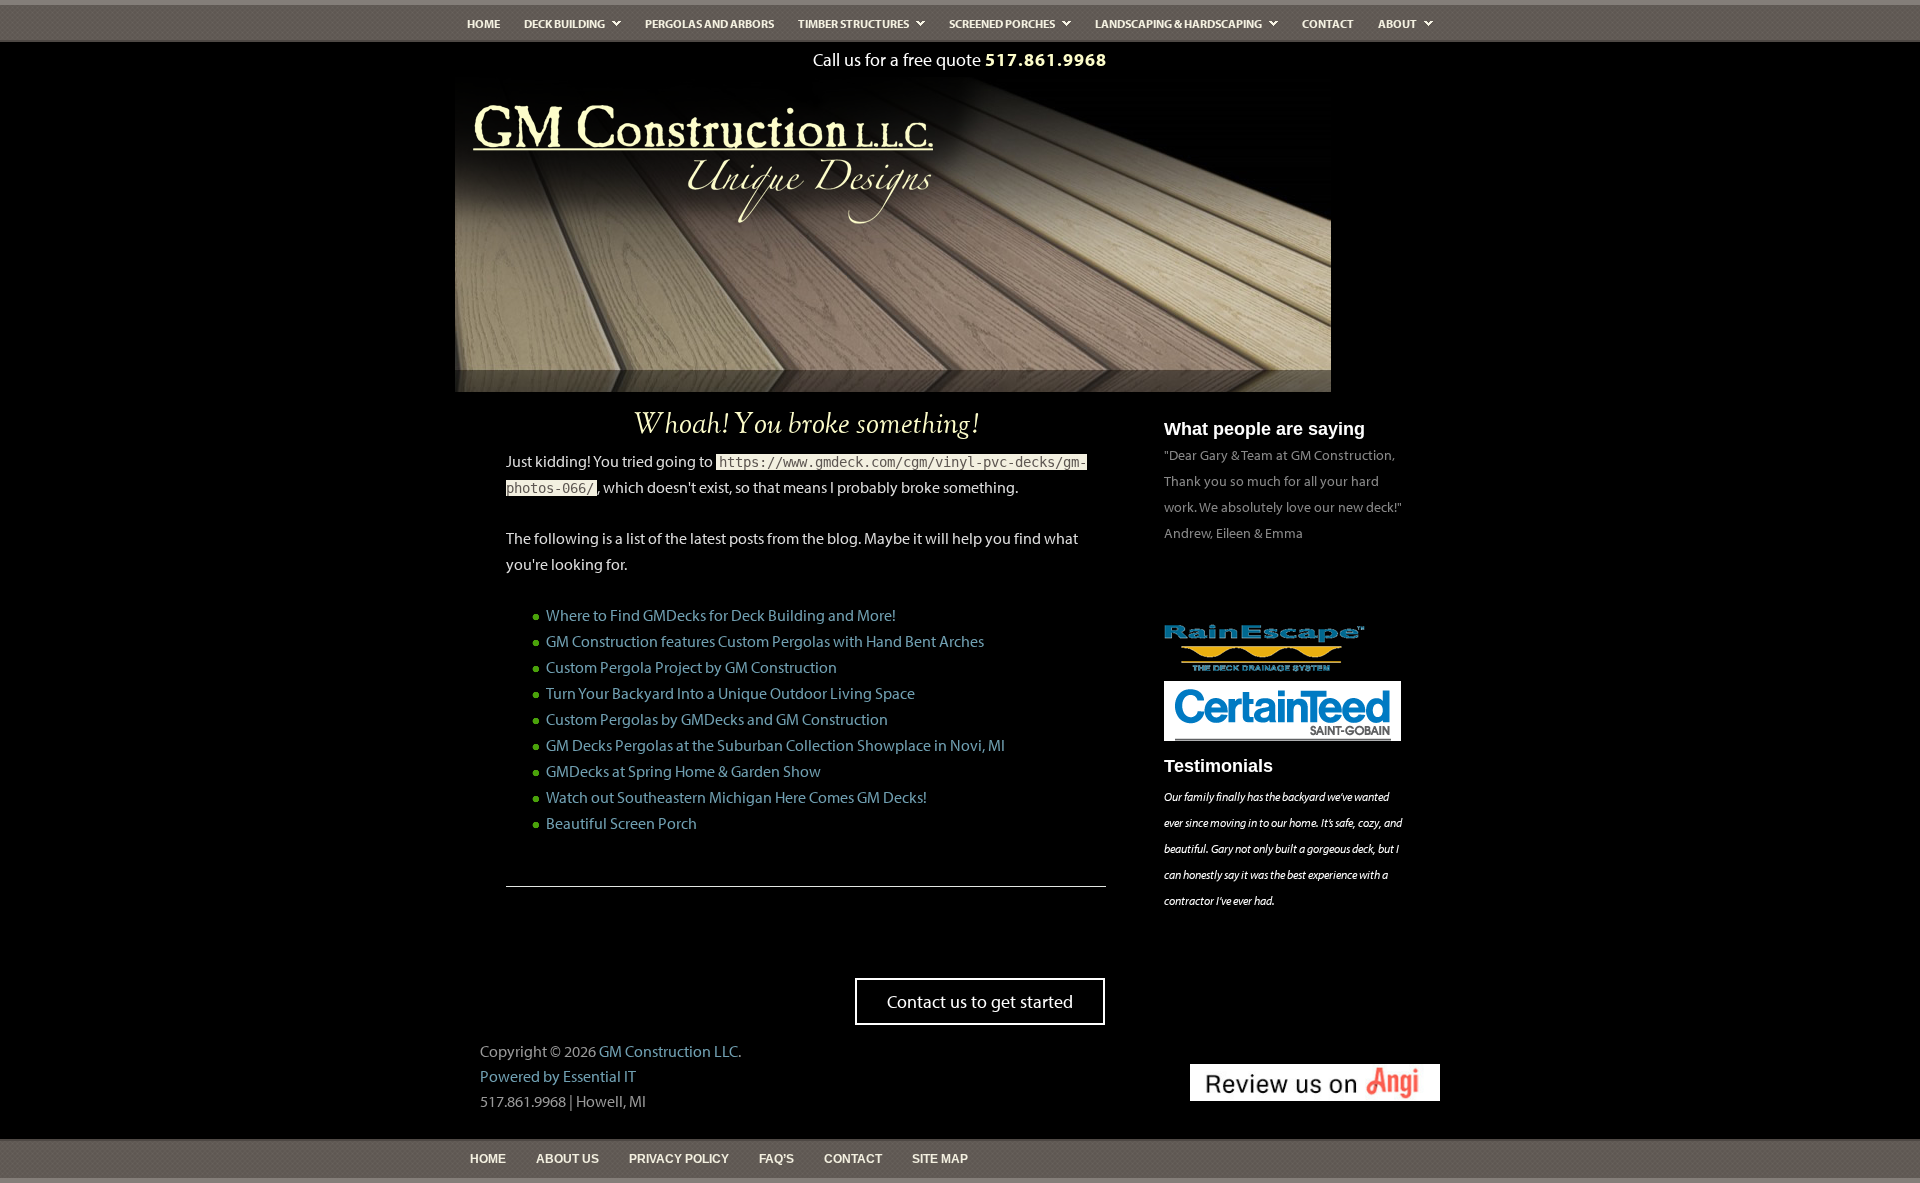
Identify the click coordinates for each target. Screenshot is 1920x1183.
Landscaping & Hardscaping (1172, 28)
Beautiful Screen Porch (621, 823)
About (1391, 28)
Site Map (940, 1159)
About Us (567, 1159)
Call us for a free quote (960, 59)
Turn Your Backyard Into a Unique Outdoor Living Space (730, 693)
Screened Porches (996, 28)
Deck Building (558, 28)
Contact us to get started (980, 1001)
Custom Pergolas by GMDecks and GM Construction (717, 719)
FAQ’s (776, 1159)
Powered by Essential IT (558, 1076)
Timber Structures (847, 28)
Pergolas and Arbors (709, 23)
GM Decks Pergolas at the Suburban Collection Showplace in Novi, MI (775, 745)
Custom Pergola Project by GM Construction (691, 667)
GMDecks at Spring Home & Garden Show (683, 771)
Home (483, 23)
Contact (1328, 23)
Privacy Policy (679, 1159)
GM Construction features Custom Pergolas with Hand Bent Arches (765, 641)
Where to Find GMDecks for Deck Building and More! (721, 615)
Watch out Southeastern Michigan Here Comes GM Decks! (736, 797)
